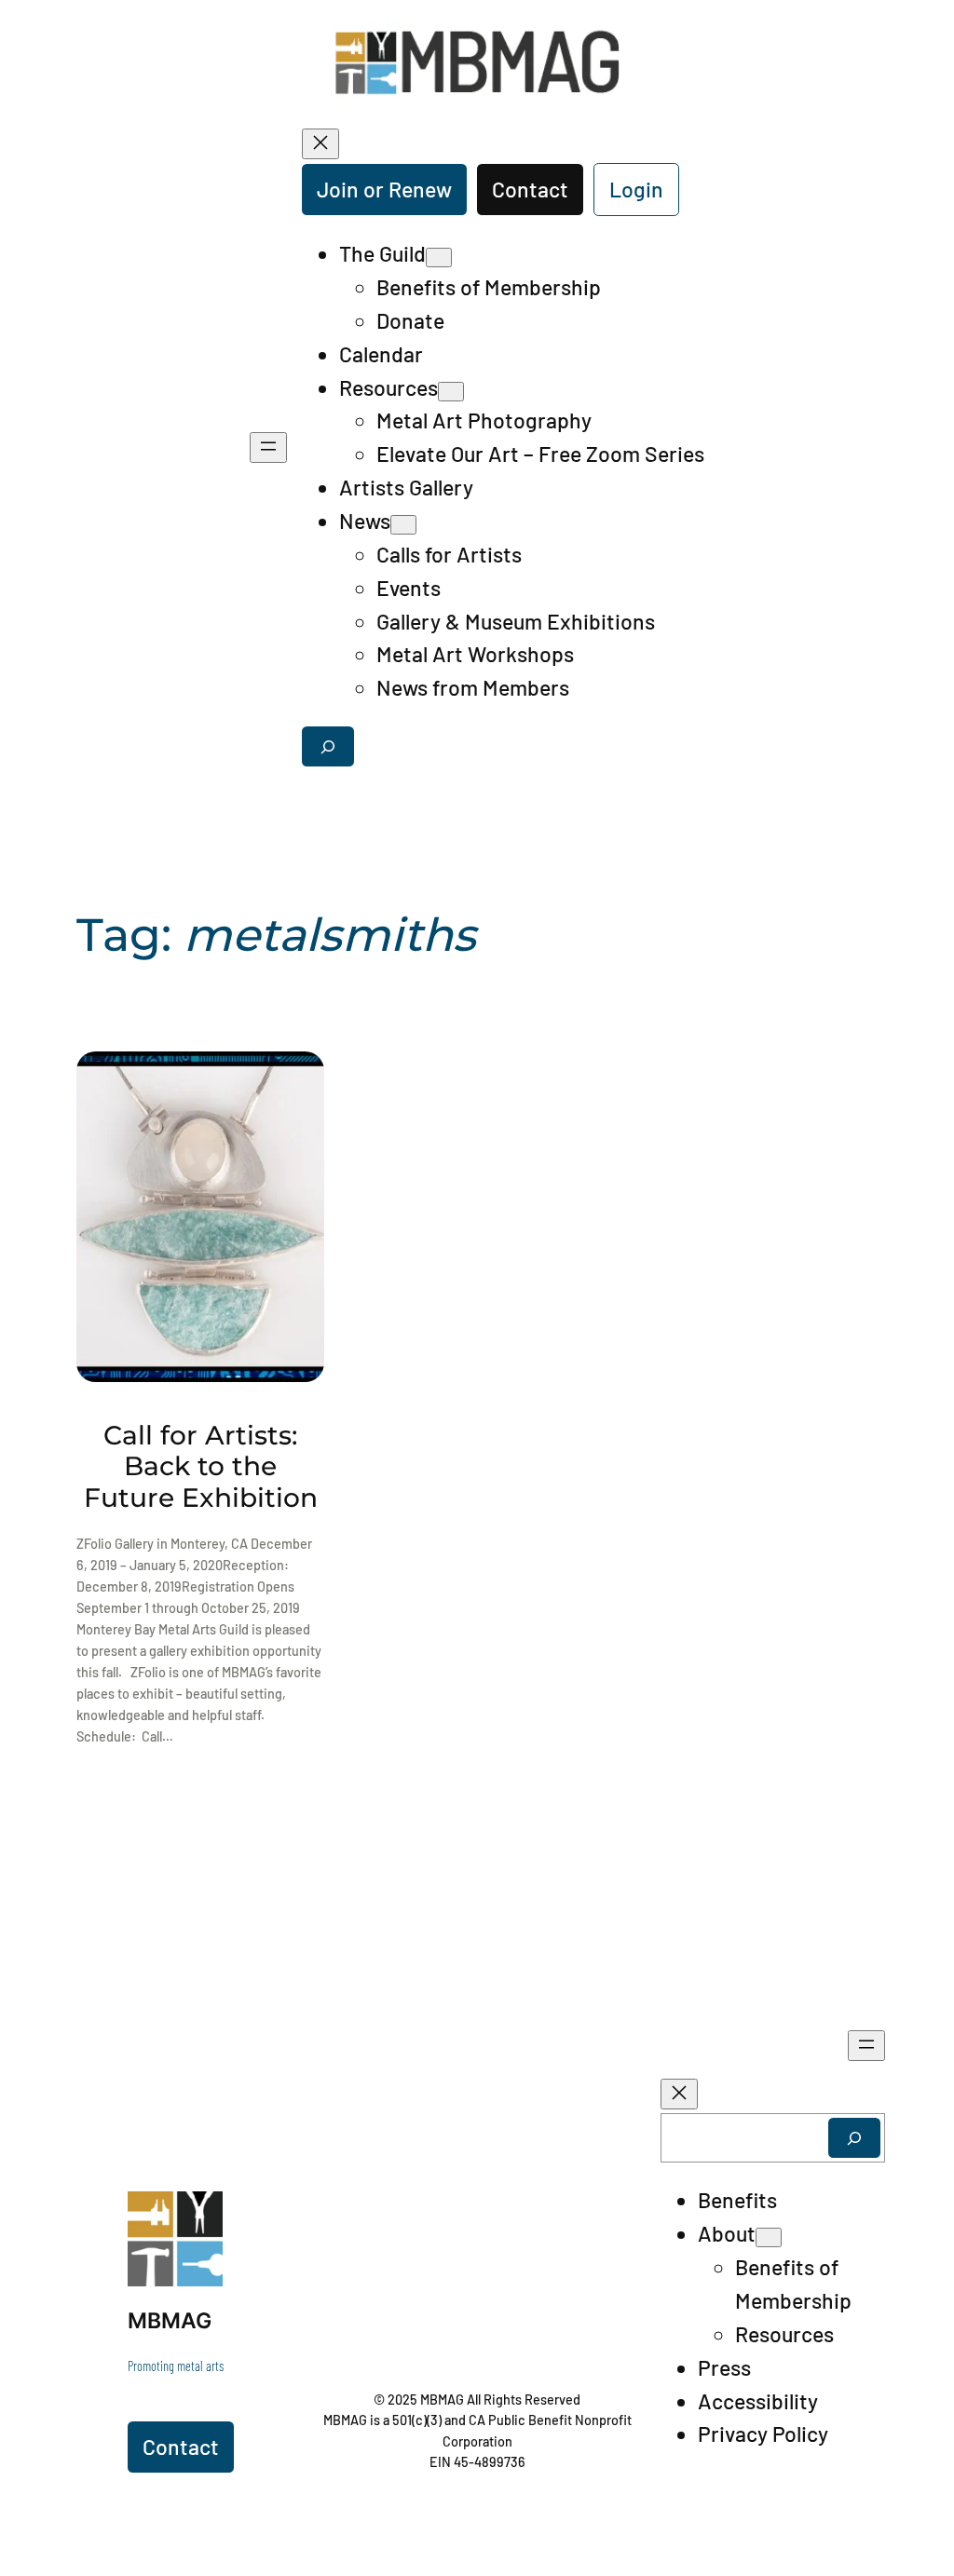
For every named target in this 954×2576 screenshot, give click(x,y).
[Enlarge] (198, 2216)
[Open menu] (268, 447)
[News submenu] (403, 525)
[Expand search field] (328, 746)
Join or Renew (384, 189)
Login (636, 189)
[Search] (854, 2138)
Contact (530, 189)
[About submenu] (769, 2237)
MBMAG (170, 2321)
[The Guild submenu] (439, 258)
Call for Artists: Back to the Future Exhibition (201, 1467)
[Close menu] (320, 144)
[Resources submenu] (451, 392)
